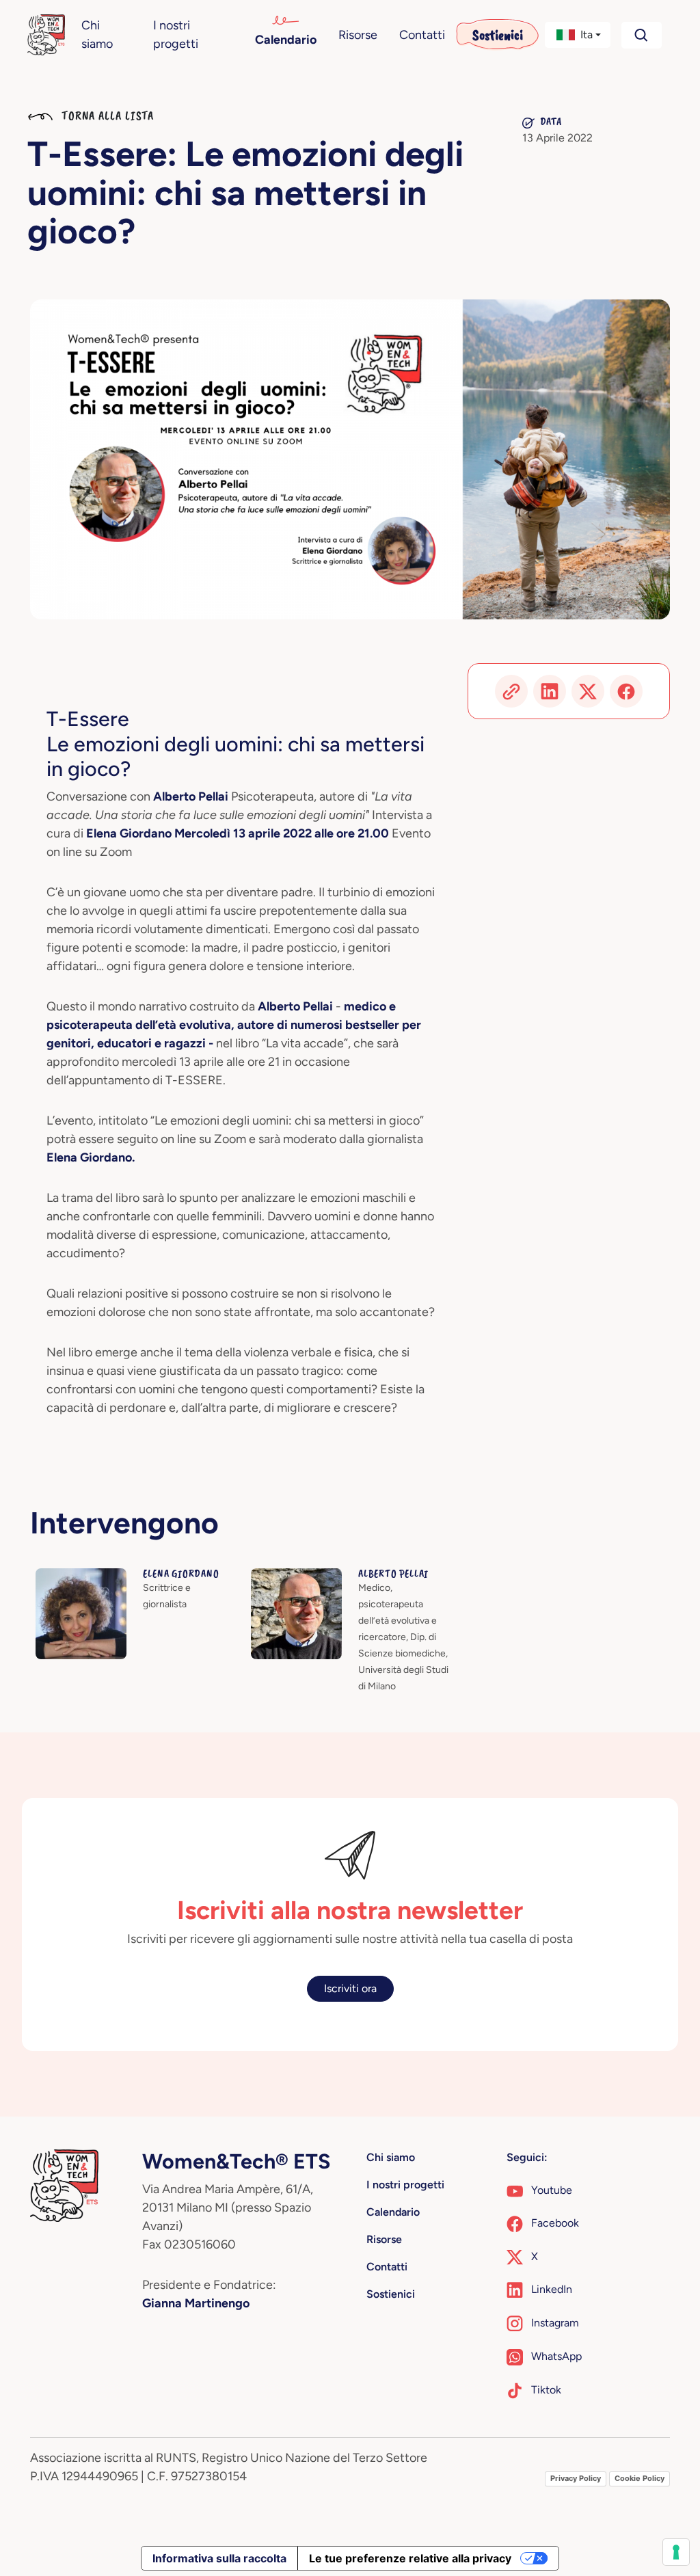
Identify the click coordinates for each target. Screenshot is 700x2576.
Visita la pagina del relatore (101, 1576)
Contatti (422, 35)
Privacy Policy (576, 2478)
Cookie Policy (640, 2478)
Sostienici (498, 35)
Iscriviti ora (350, 1988)
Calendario (286, 40)
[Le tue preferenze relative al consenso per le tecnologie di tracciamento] (676, 2552)
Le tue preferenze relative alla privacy (410, 2558)
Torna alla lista (106, 116)
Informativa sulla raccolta (219, 2558)
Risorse (358, 35)
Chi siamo (97, 35)
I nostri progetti (176, 35)
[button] (578, 35)
